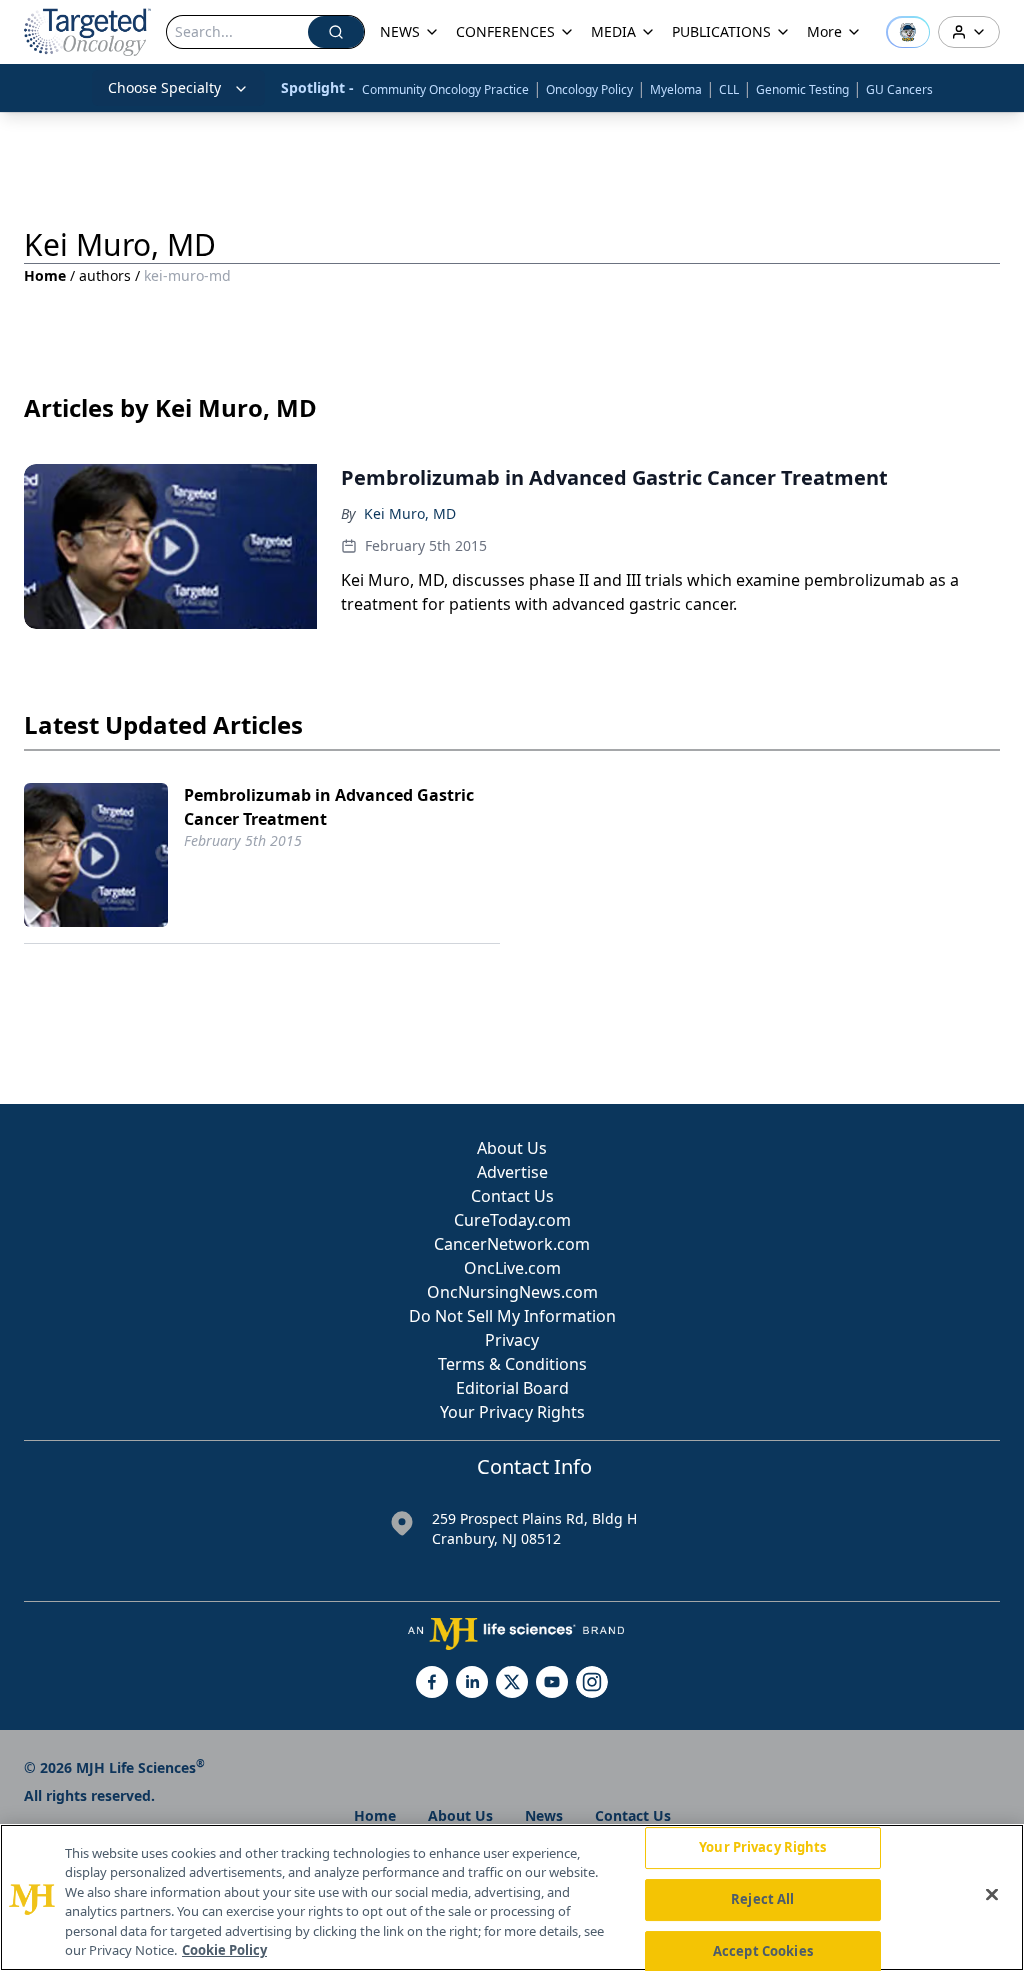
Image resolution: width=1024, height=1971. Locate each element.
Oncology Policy (589, 89)
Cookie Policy (224, 1950)
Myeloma (676, 89)
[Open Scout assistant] (908, 32)
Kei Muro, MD (410, 513)
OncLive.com (512, 1268)
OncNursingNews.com (512, 1292)
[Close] (992, 1895)
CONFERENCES (505, 31)
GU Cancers (899, 89)
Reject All (762, 1899)
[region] (512, 1897)
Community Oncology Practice (445, 89)
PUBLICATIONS (721, 31)
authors (105, 275)
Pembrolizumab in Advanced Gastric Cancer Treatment (329, 807)
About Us (512, 1148)
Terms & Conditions (512, 1364)
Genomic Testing (802, 89)
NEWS (400, 31)
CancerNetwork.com (512, 1244)
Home (45, 275)
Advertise (512, 1172)
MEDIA (613, 31)
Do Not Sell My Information (512, 1316)
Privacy (512, 1340)
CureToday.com (512, 1220)
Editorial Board (512, 1388)
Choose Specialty (164, 87)
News (544, 1815)
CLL (729, 89)
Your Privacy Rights (512, 1412)
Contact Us (512, 1196)
